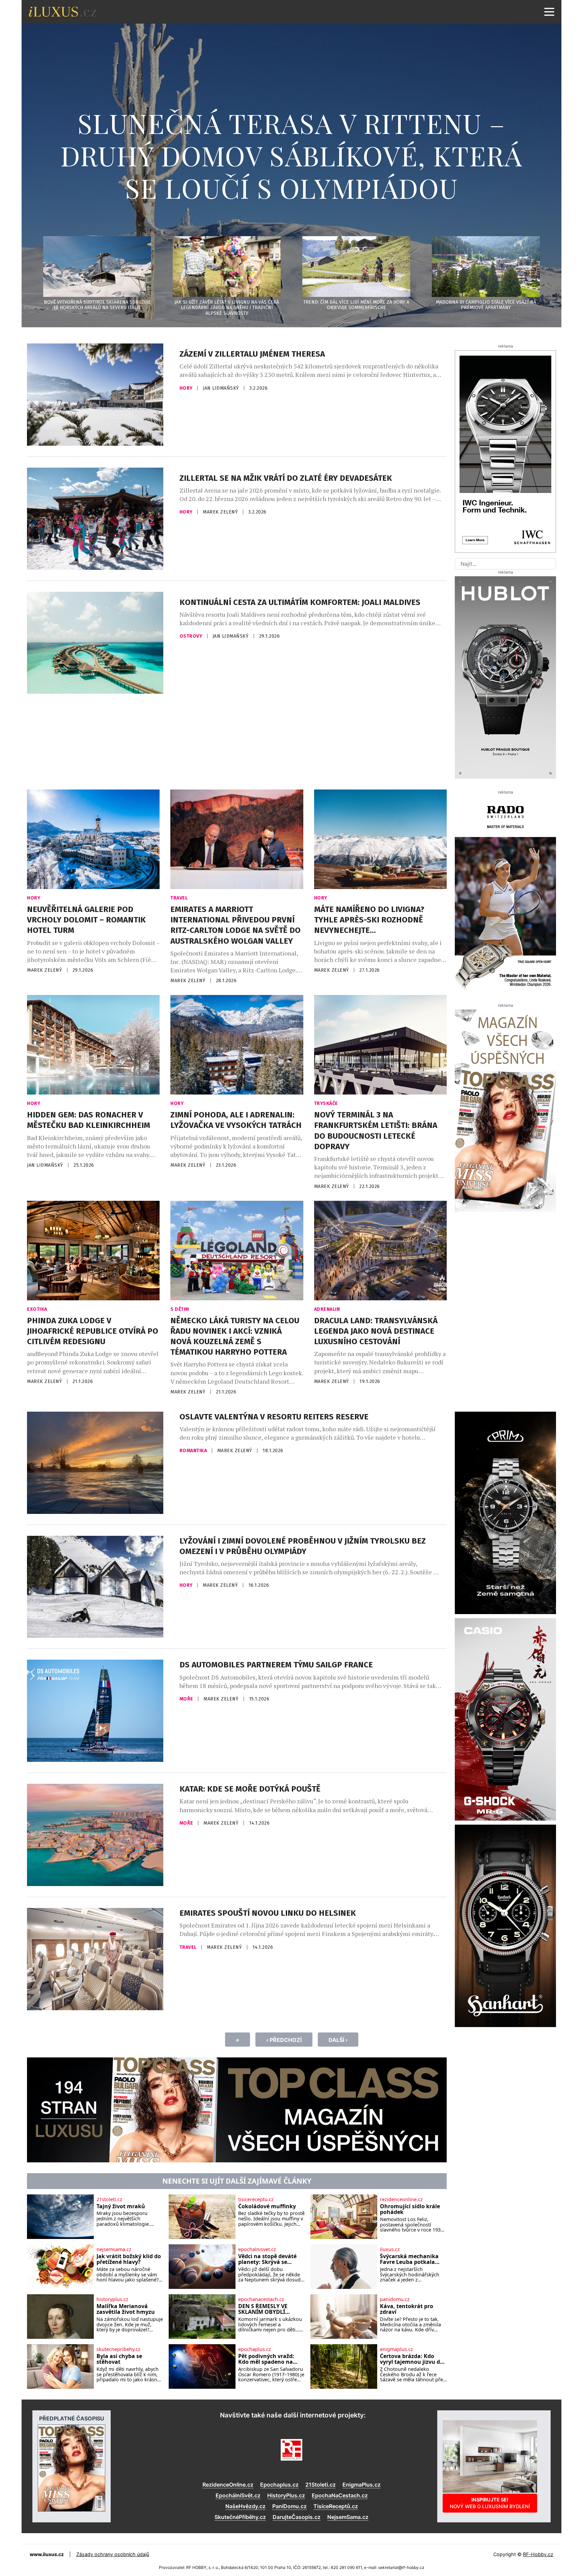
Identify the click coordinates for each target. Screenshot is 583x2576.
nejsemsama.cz (114, 2249)
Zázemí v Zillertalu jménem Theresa (252, 354)
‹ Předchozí (284, 2040)
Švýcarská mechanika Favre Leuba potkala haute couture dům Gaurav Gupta (409, 2259)
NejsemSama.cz (348, 2517)
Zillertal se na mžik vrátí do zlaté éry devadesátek (286, 478)
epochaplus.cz (255, 2349)
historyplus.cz (112, 2299)
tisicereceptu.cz (256, 2199)
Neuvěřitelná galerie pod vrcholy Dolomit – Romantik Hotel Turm (86, 920)
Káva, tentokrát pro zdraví (407, 2309)
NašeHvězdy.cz (245, 2506)
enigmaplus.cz (396, 2349)
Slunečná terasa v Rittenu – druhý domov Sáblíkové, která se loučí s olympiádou (291, 155)
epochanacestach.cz (261, 2299)
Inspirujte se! (490, 2503)
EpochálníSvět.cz (238, 2495)
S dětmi (180, 1309)
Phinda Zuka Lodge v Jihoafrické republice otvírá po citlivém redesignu (93, 1331)
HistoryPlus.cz (286, 2495)
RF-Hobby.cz (538, 2554)
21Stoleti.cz (321, 2485)
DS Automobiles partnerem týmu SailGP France (276, 1665)
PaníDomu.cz (289, 2506)
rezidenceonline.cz (401, 2199)
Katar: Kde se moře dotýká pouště (250, 1789)
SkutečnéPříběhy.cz (240, 2517)
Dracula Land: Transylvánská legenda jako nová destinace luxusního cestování (376, 1331)
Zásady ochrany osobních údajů (113, 2554)
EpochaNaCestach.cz (340, 2495)
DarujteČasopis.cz (297, 2517)
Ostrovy (191, 636)
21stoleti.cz (109, 2199)
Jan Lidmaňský (221, 388)
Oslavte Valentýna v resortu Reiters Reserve (274, 1417)
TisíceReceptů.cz (336, 2506)
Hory (187, 388)
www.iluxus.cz (47, 2554)
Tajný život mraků (121, 2207)
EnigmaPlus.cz (362, 2485)
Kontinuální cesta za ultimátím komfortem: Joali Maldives (300, 602)
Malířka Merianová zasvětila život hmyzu (126, 2309)
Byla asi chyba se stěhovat (119, 2359)
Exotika (37, 1309)
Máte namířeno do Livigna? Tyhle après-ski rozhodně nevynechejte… (369, 920)
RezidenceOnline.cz (228, 2485)
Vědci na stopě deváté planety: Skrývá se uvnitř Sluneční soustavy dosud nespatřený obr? (267, 2259)
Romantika (194, 1451)
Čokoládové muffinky (267, 2207)
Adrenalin (327, 1309)
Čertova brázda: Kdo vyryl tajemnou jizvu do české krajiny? (412, 2359)
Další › (338, 2040)
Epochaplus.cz (279, 2485)
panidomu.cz (395, 2299)
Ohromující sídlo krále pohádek (410, 2209)
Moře (187, 1699)
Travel (179, 898)
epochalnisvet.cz (257, 2249)
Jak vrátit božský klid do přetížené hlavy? (129, 2259)
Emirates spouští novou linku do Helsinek (268, 1913)
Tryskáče (326, 1103)
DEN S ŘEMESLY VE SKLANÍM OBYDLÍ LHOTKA (263, 2309)
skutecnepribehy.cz (118, 2349)
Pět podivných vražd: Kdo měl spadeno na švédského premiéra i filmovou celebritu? (267, 2359)
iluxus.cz (390, 2249)
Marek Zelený (221, 512)
